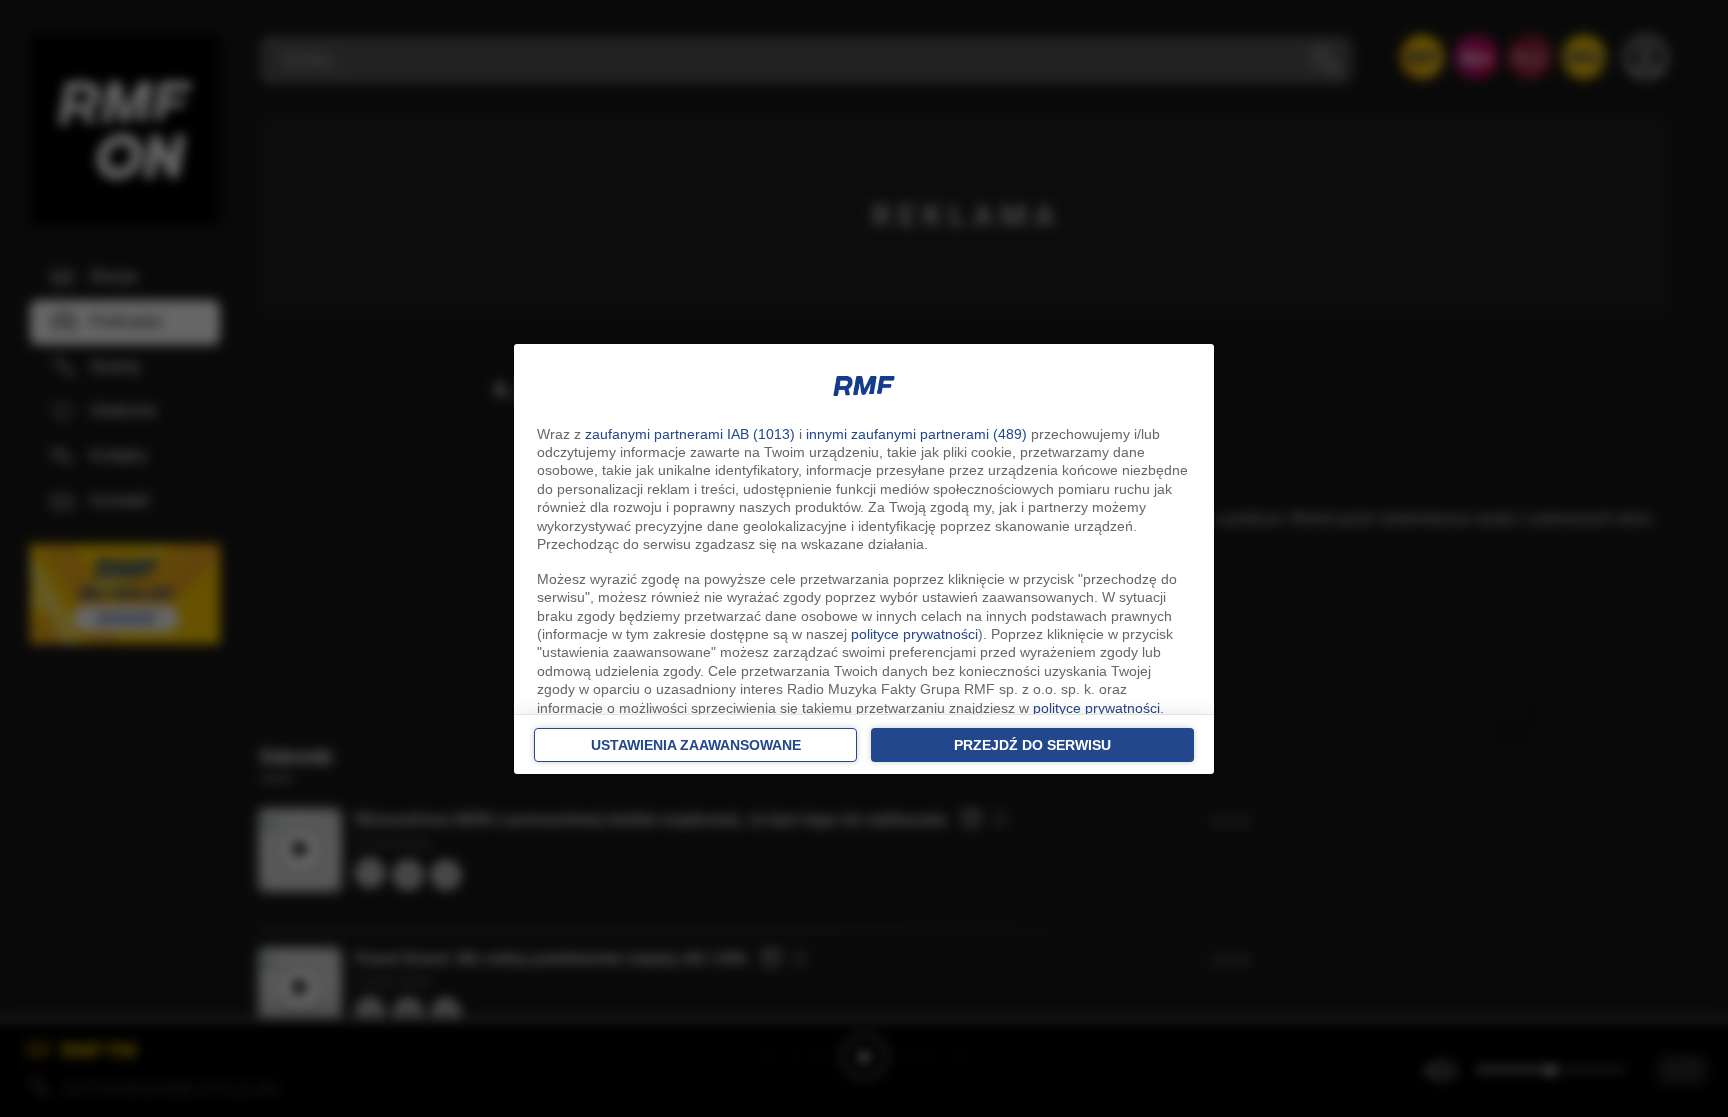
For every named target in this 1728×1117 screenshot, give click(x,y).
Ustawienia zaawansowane (696, 745)
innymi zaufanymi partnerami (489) (916, 434)
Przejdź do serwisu (1032, 745)
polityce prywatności (914, 634)
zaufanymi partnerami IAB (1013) (690, 434)
